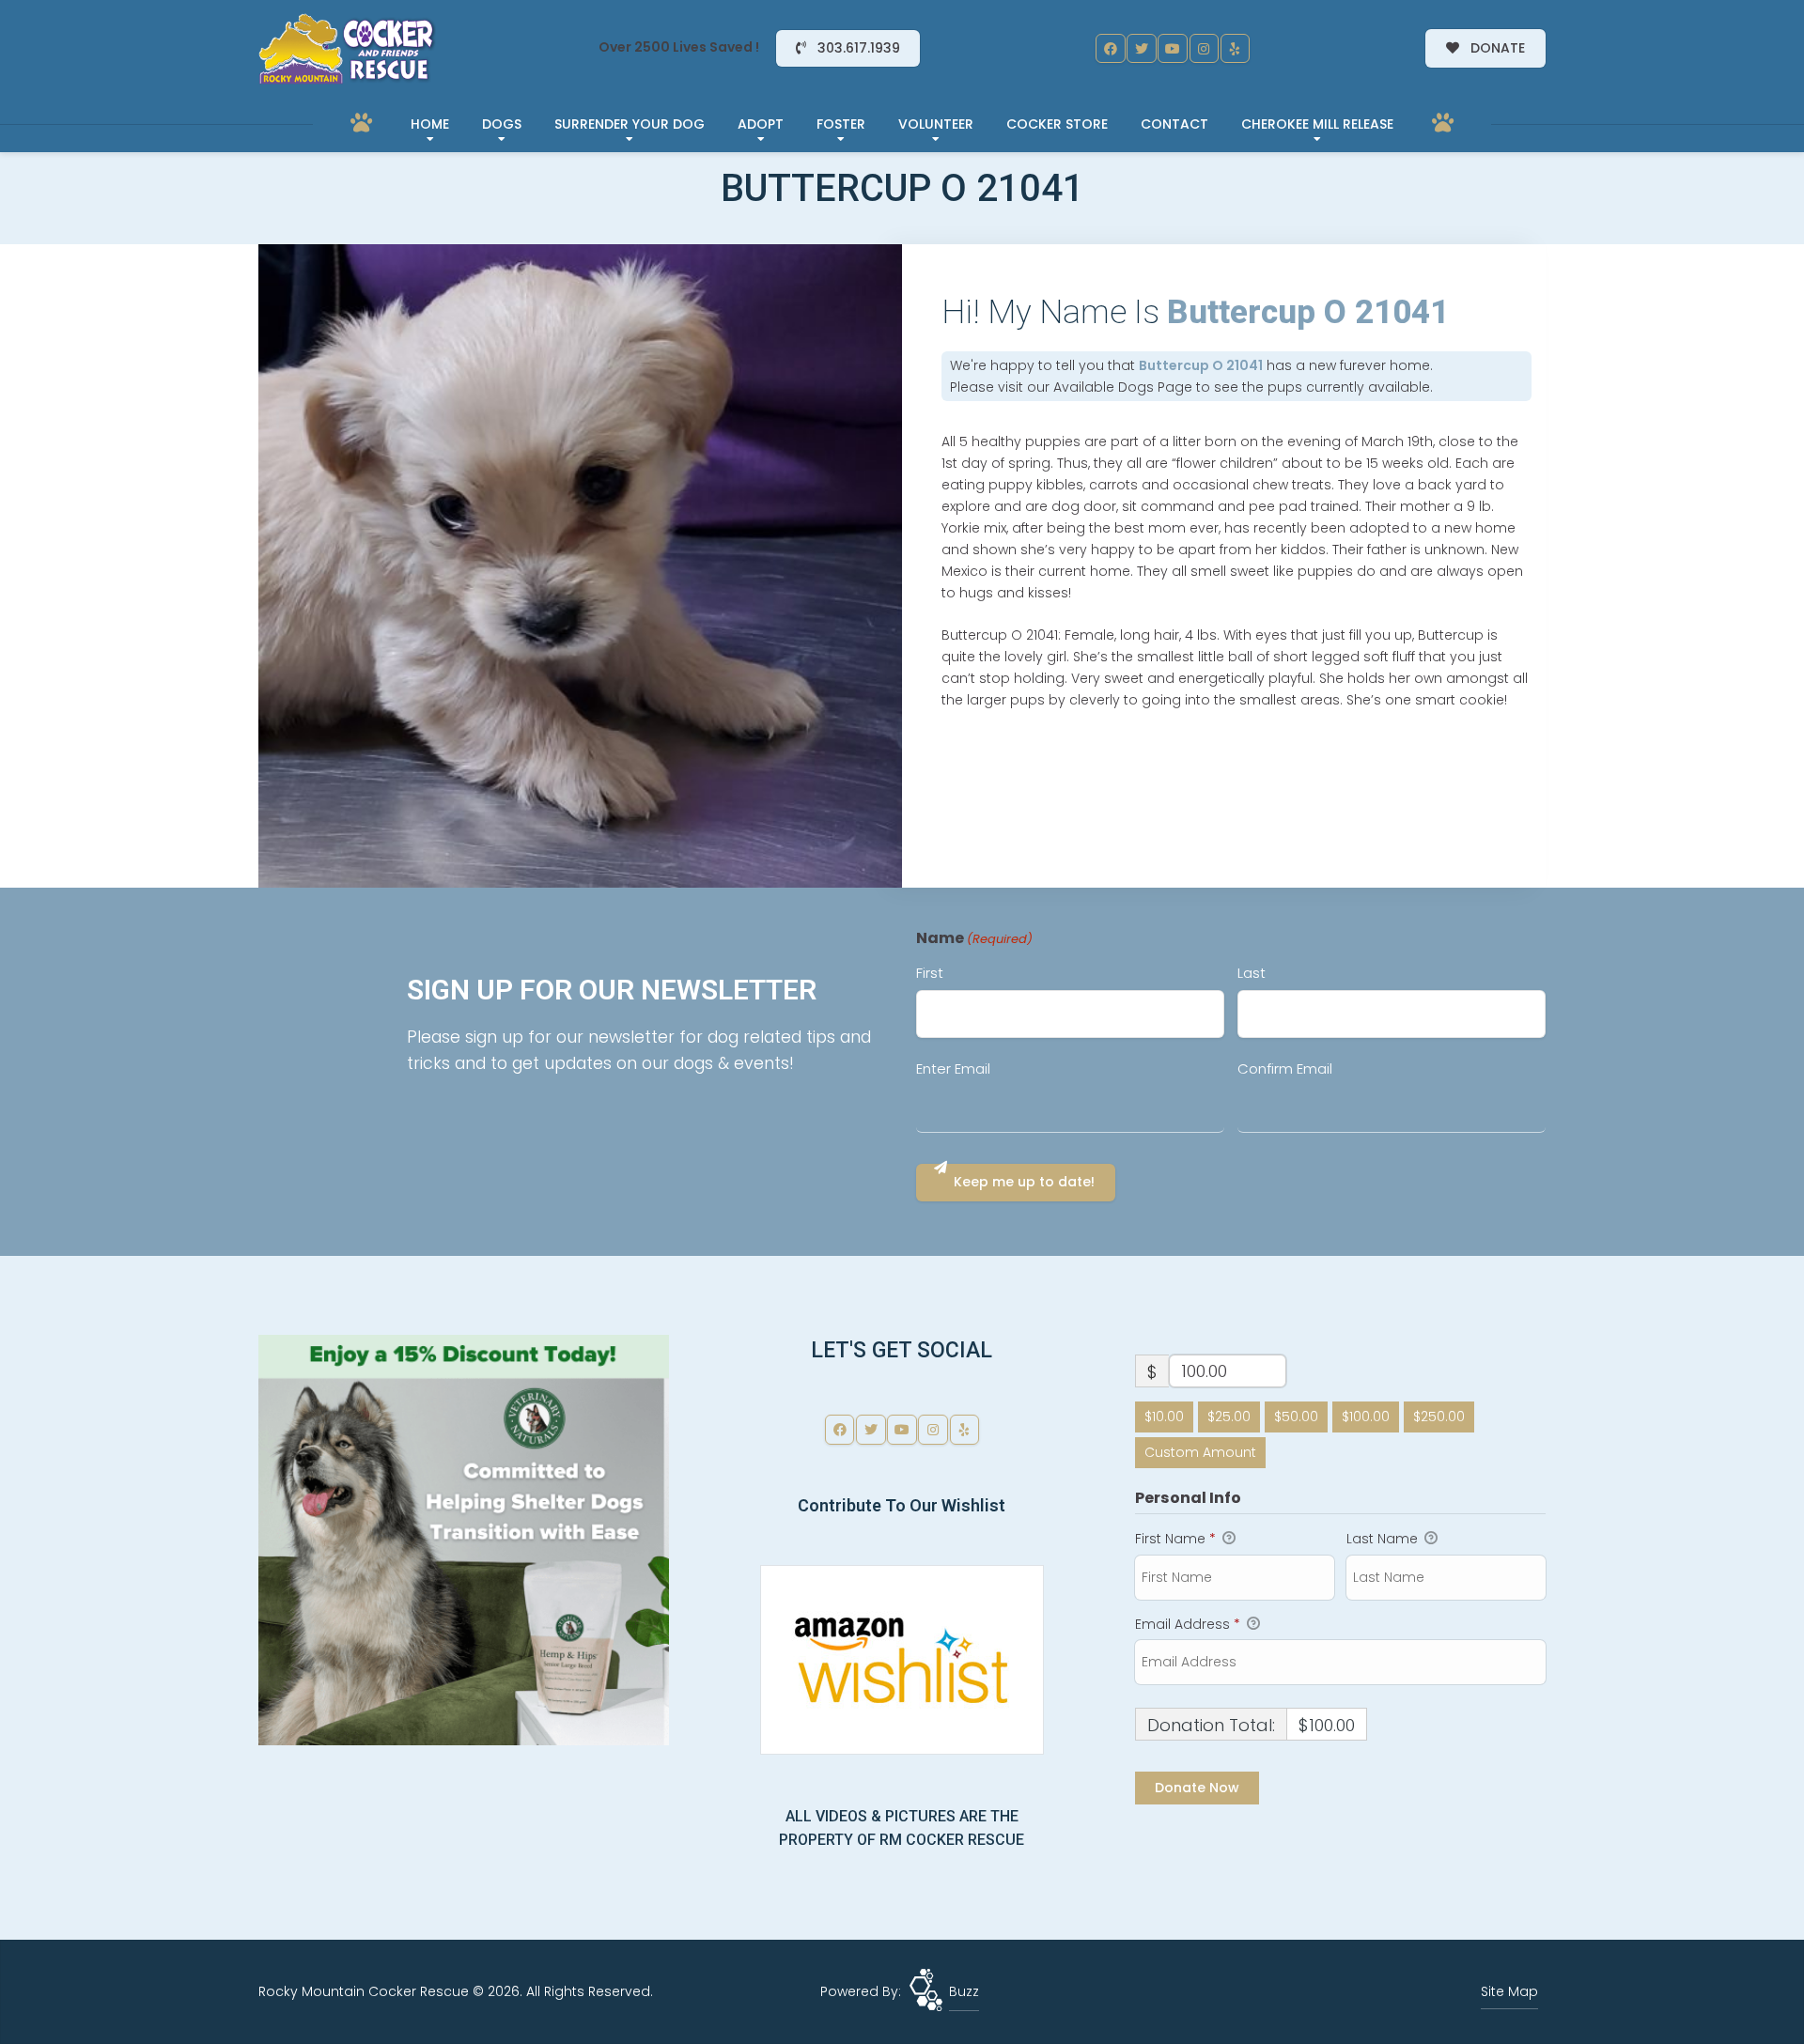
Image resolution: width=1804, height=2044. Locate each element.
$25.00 (1229, 1417)
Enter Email (953, 1068)
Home (430, 124)
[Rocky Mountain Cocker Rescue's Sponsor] (464, 1539)
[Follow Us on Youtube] (1173, 49)
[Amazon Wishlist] (902, 1659)
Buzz (964, 1991)
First (930, 973)
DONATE (1496, 48)
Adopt (761, 124)
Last (1252, 973)
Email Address (1188, 1624)
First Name (1175, 1539)
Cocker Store (1057, 124)
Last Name (1384, 1539)
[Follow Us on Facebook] (1111, 49)
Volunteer (936, 124)
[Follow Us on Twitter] (1142, 49)
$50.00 (1296, 1417)
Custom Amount (1200, 1452)
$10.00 (1164, 1417)
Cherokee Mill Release (1317, 124)
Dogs (502, 124)
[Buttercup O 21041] (580, 566)
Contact (1174, 124)
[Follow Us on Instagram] (1205, 49)
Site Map (1509, 1991)
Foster (841, 124)
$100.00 (1366, 1417)
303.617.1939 (857, 48)
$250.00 (1439, 1417)
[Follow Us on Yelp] (1236, 49)
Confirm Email (1285, 1068)
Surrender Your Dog (630, 124)
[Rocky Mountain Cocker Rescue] (348, 49)
